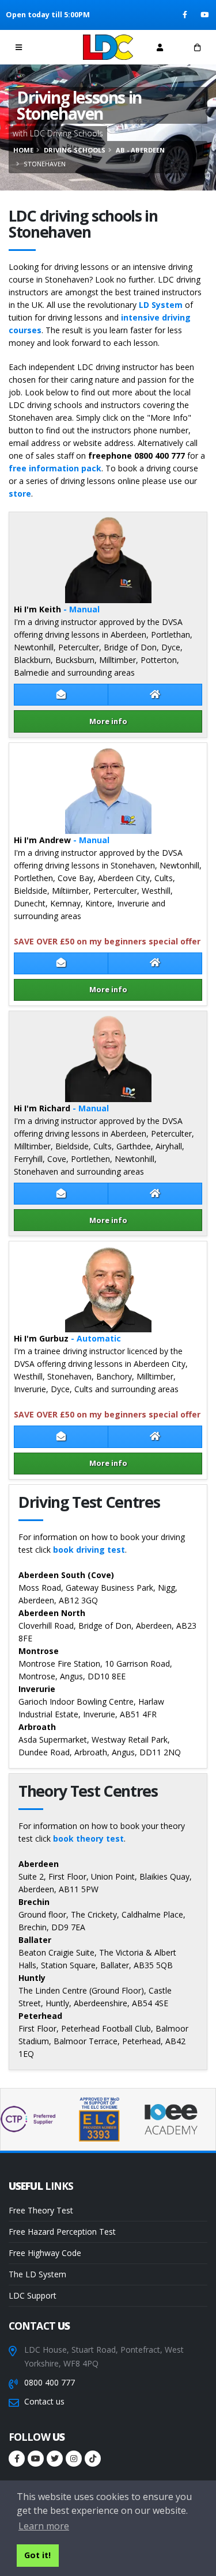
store (20, 494)
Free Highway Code (45, 2253)
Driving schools (75, 150)
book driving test (89, 1550)
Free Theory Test (41, 2210)
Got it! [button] (37, 2555)
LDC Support (33, 2295)
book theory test (88, 1838)
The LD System (37, 2274)
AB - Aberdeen (140, 150)
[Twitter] (55, 2459)
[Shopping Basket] (197, 47)
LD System (161, 305)
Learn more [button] (44, 2526)
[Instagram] (74, 2459)
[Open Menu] (19, 47)
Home (23, 150)
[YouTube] (205, 15)
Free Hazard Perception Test (62, 2232)
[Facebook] (186, 15)
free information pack (55, 468)
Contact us (44, 2401)
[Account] (160, 47)
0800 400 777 (50, 2382)
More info (108, 721)
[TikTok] (93, 2459)
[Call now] (56, 47)
